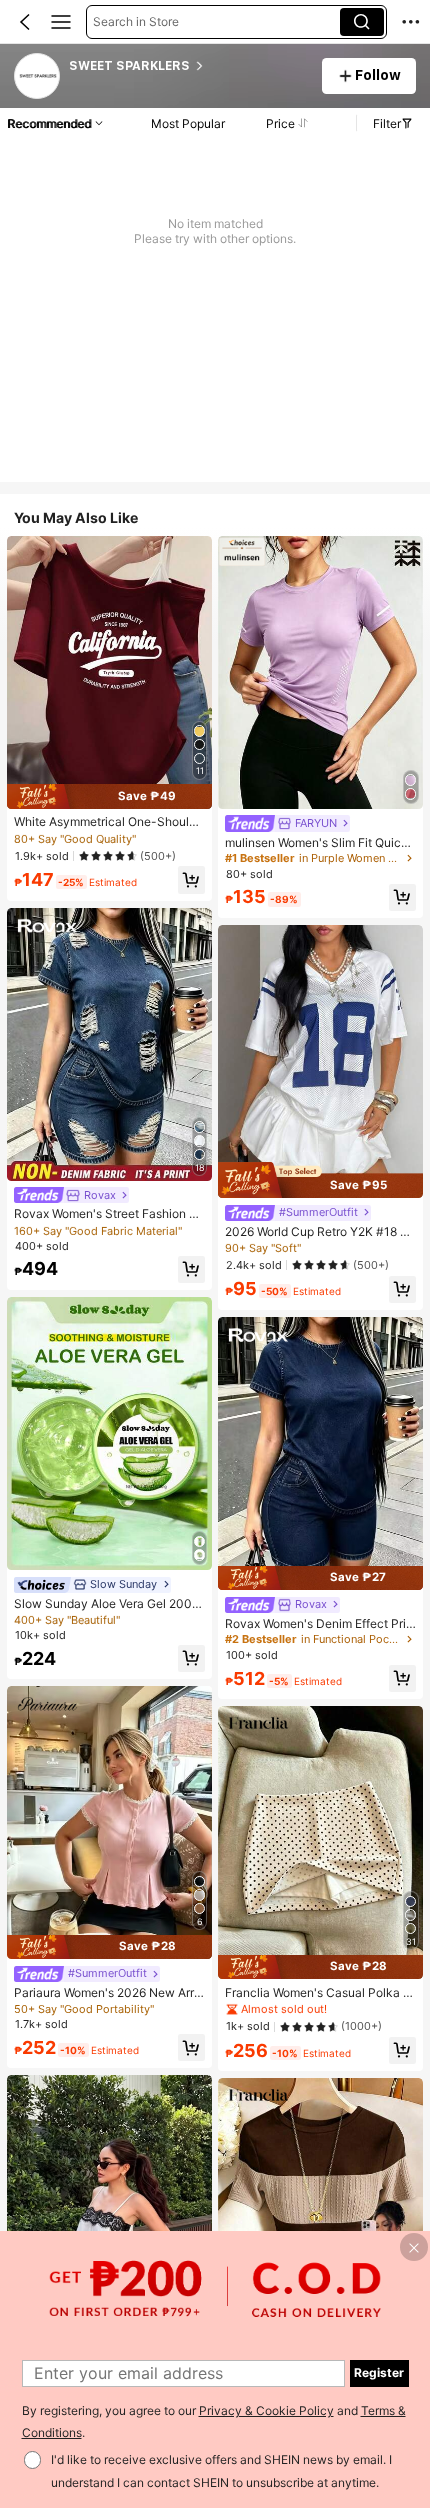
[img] (109, 796)
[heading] (189, 66)
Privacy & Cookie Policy (266, 2410)
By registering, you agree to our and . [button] (214, 2422)
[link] (38, 77)
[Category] (61, 22)
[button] (25, 22)
